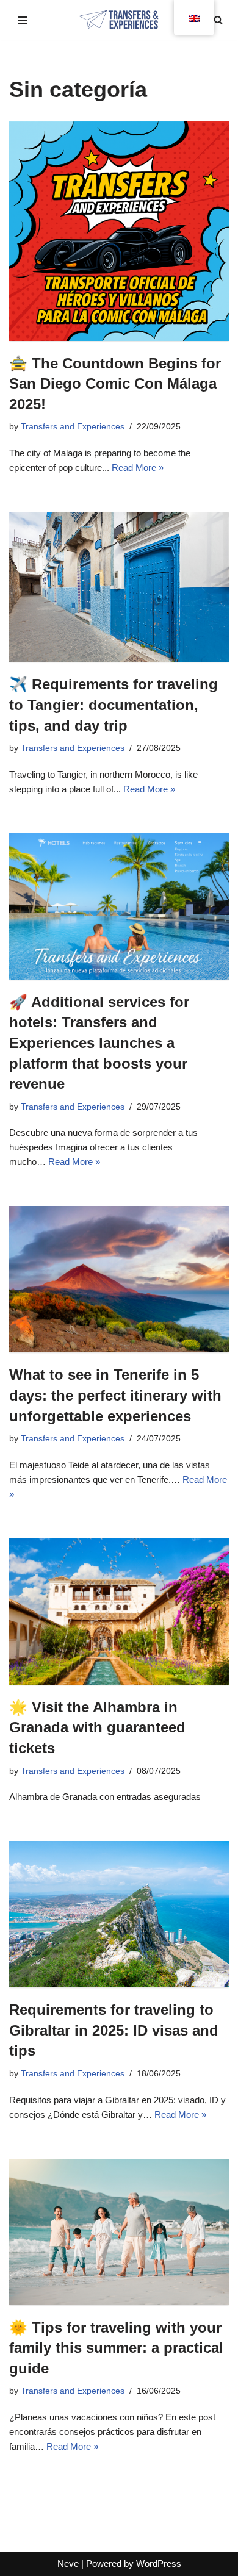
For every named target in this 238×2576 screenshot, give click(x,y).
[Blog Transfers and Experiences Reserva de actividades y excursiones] (119, 20)
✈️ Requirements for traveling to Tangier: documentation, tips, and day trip (114, 705)
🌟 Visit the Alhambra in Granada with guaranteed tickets (97, 1727)
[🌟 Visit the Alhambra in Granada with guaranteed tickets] (119, 1612)
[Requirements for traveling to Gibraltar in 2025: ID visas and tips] (119, 1914)
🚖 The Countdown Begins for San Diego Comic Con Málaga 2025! (115, 384)
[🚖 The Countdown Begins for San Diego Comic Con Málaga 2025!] (119, 231)
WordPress (159, 2563)
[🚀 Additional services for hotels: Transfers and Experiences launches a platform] (119, 906)
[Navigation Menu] (23, 20)
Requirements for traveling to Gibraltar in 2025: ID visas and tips (114, 2030)
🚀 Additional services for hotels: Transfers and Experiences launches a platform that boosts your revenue (99, 1043)
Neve (68, 2563)
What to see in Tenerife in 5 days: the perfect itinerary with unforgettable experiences (115, 1395)
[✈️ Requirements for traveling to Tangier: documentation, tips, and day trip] (119, 587)
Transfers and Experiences (73, 427)
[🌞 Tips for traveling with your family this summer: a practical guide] (119, 2232)
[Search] (218, 20)
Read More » (138, 468)
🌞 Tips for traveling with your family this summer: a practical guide (116, 2348)
